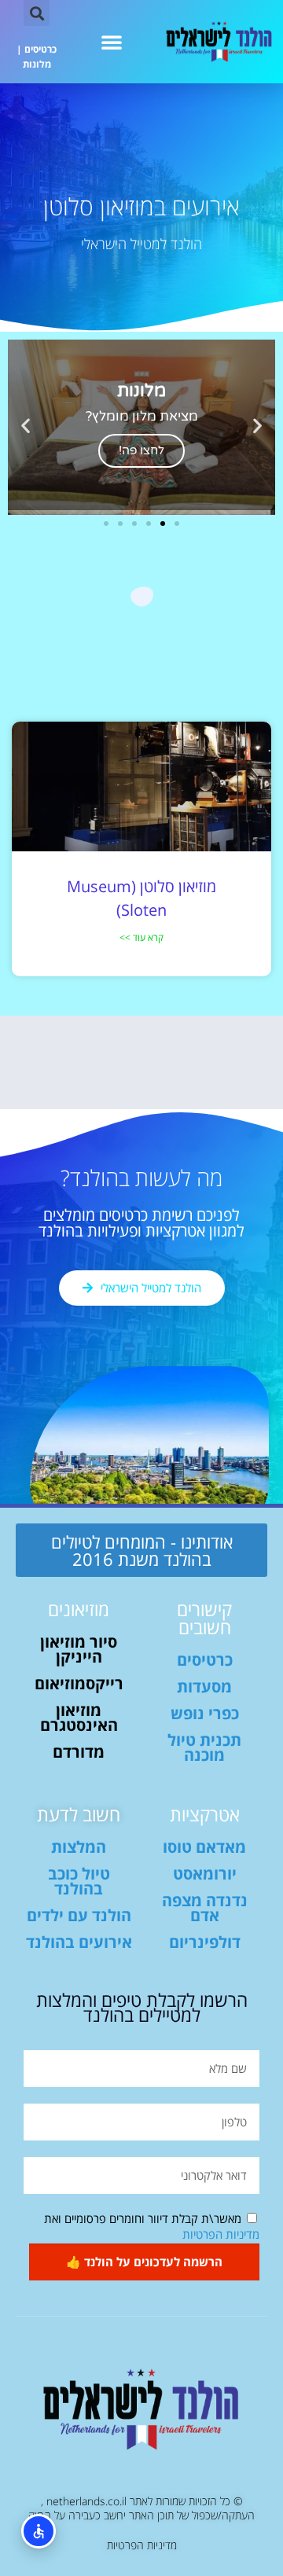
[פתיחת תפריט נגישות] (39, 2531)
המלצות (79, 1847)
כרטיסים (40, 49)
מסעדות (204, 1687)
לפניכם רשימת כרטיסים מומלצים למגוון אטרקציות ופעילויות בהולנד (141, 1223)
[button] (112, 42)
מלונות (37, 64)
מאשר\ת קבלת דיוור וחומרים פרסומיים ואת (152, 2226)
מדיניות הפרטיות (221, 2234)
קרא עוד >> (141, 937)
